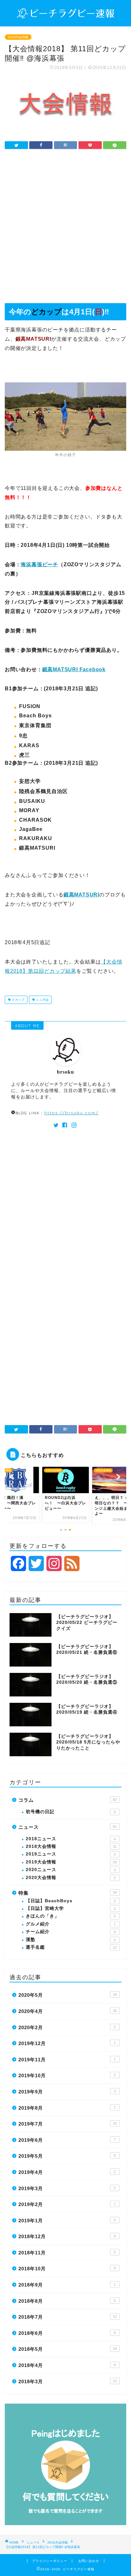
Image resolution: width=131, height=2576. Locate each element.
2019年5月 (67, 2156)
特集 (68, 1893)
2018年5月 (68, 2349)
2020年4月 (68, 2011)
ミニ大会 (42, 1000)
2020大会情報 (71, 1878)
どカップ (18, 1000)
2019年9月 (67, 2092)
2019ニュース (71, 1854)
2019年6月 (67, 2140)
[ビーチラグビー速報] (66, 15)
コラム (68, 1800)
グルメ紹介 (71, 1924)
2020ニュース (71, 1870)
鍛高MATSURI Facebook (74, 669)
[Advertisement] (65, 228)
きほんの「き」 (71, 1916)
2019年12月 (67, 2043)
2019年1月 (67, 2221)
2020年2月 (67, 2027)
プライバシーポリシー (50, 2561)
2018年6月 (67, 2333)
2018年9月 (67, 2285)
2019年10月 (67, 2075)
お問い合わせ (89, 2561)
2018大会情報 (18, 37)
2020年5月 (68, 1995)
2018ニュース (71, 1839)
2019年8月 (67, 2108)
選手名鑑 (71, 1947)
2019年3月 (67, 2188)
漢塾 (71, 1940)
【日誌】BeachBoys (71, 1901)
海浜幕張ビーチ (39, 564)
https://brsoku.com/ (71, 1113)
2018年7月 (68, 2317)
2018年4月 (67, 2365)
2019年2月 (67, 2204)
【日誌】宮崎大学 (71, 1908)
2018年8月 (67, 2301)
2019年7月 (68, 2124)
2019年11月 (67, 2060)
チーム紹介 (71, 1932)
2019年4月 (67, 2172)
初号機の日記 (71, 1812)
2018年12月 (67, 2236)
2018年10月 (67, 2269)
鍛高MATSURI (81, 895)
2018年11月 (67, 2253)
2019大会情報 (71, 1862)
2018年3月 (68, 2381)
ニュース (68, 1827)
